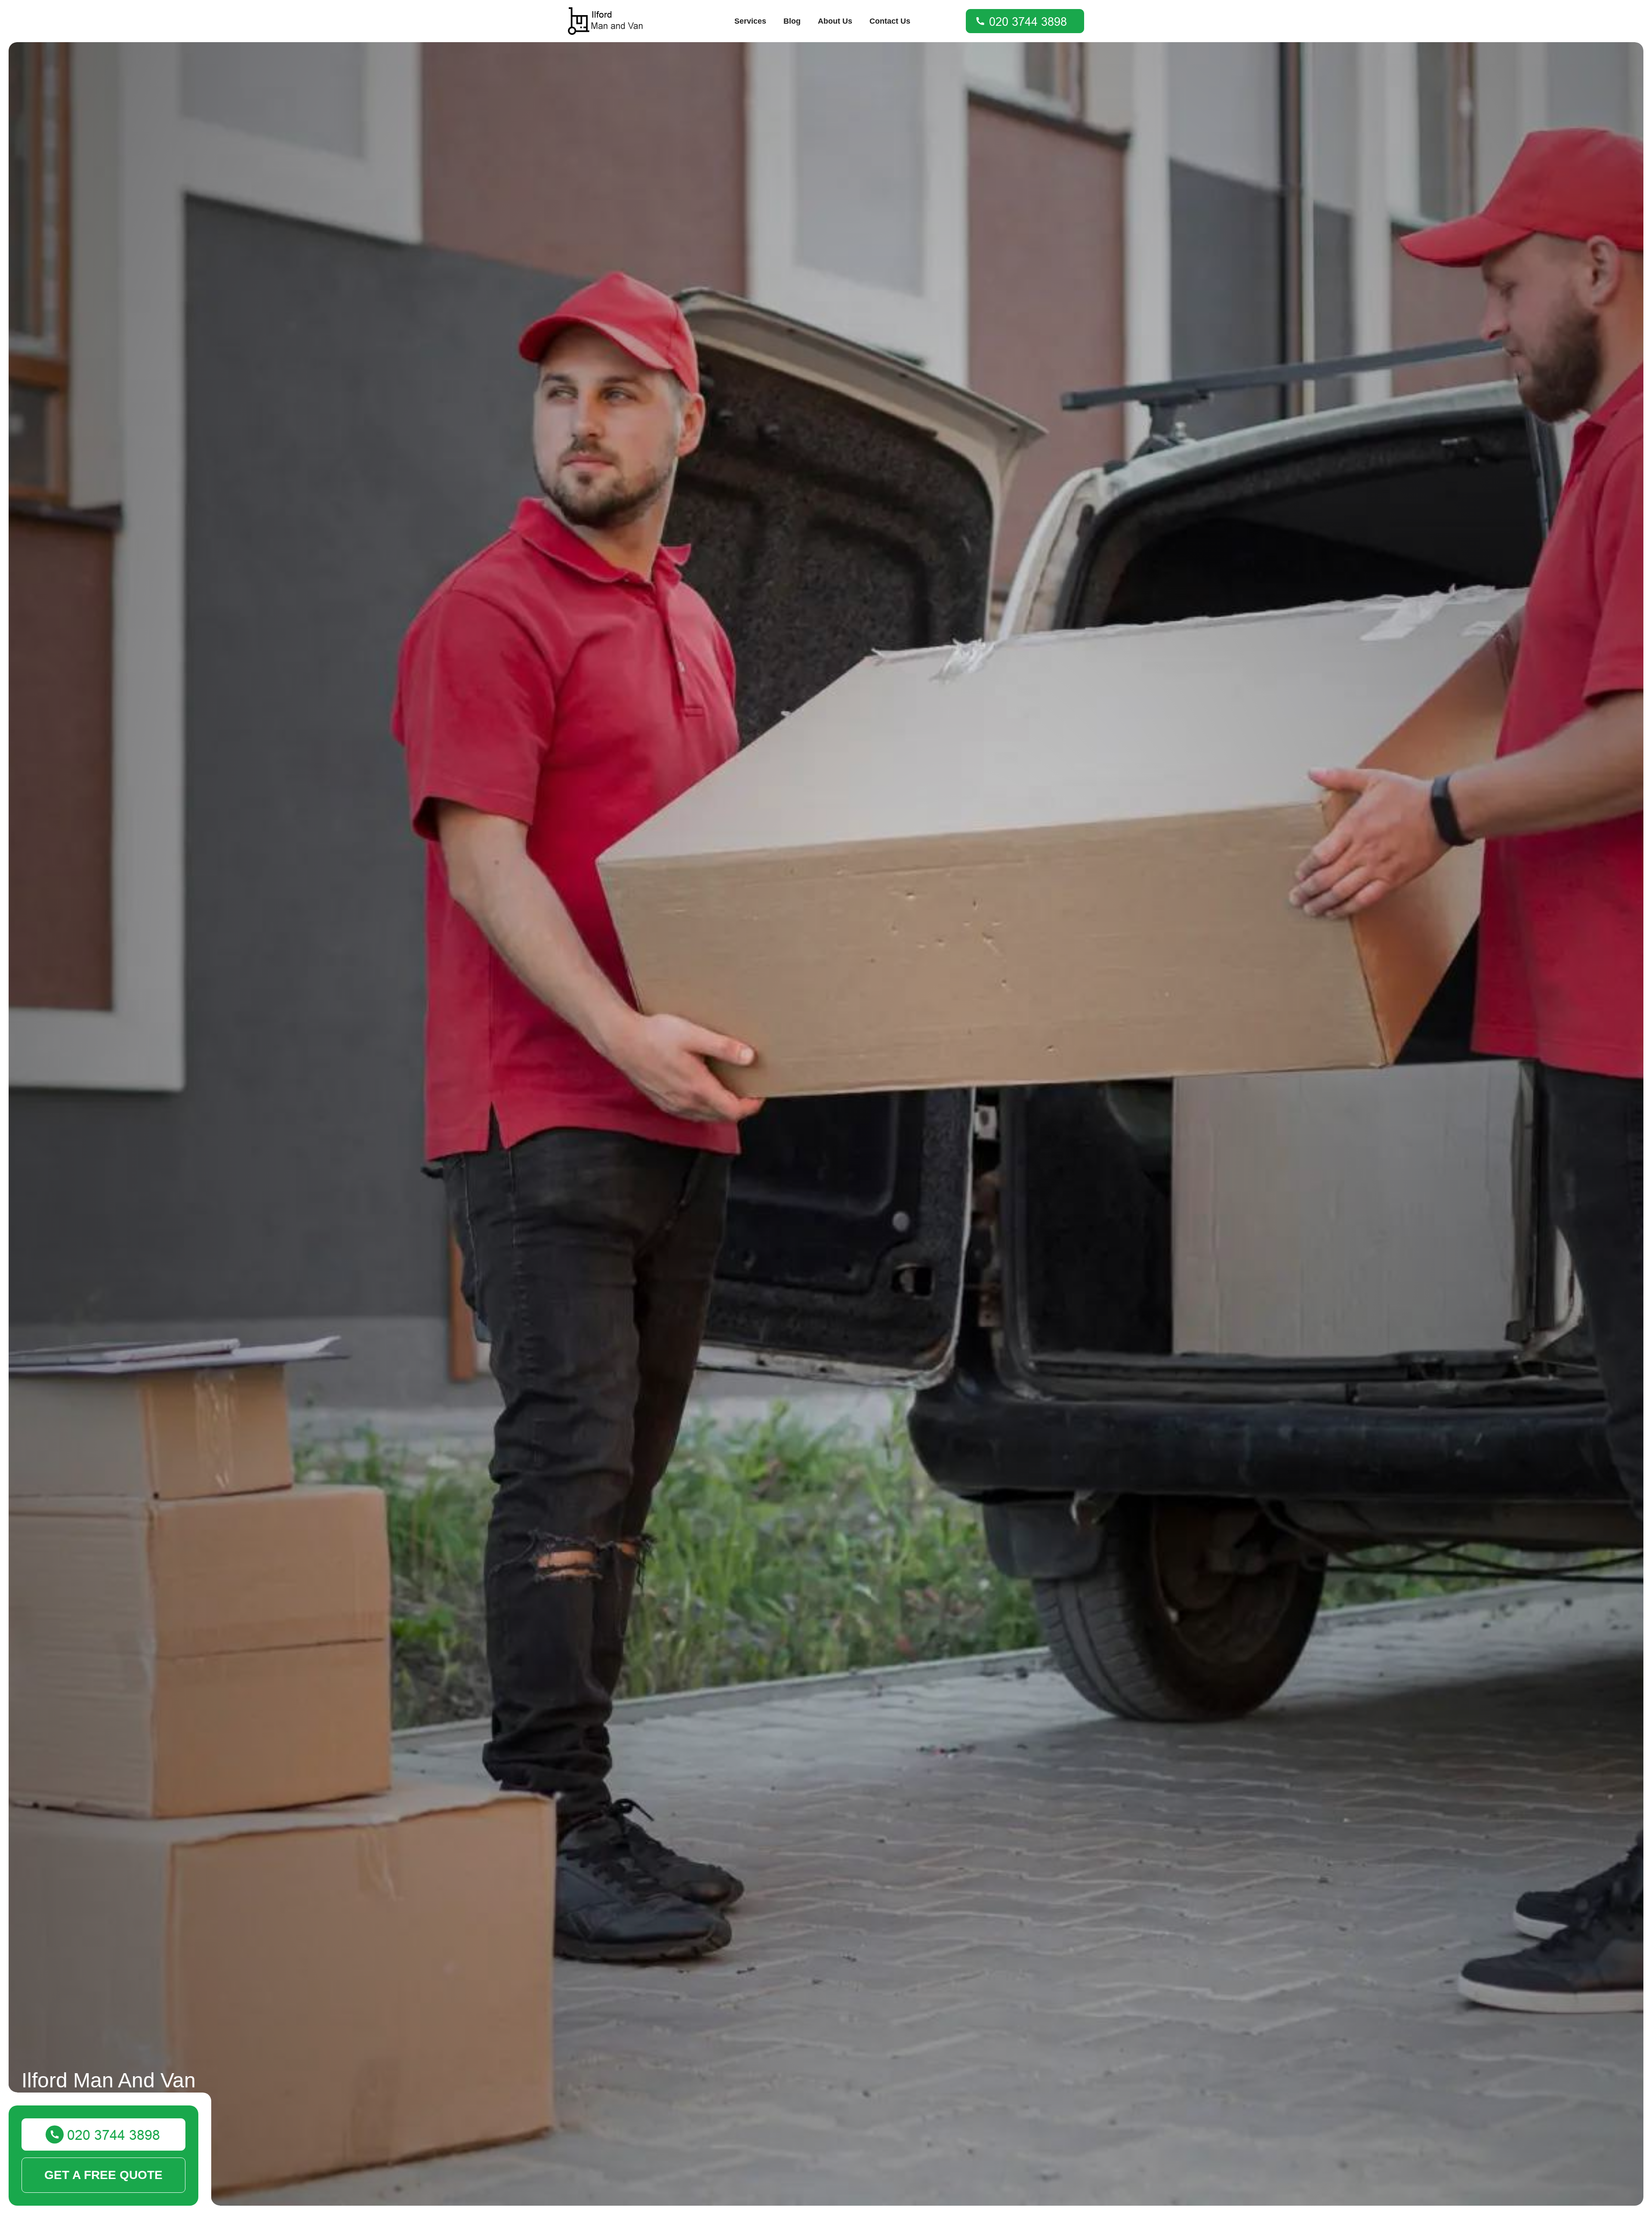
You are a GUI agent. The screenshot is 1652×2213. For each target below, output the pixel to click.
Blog (792, 21)
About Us (835, 21)
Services (750, 21)
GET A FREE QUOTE (103, 2175)
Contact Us (890, 21)
